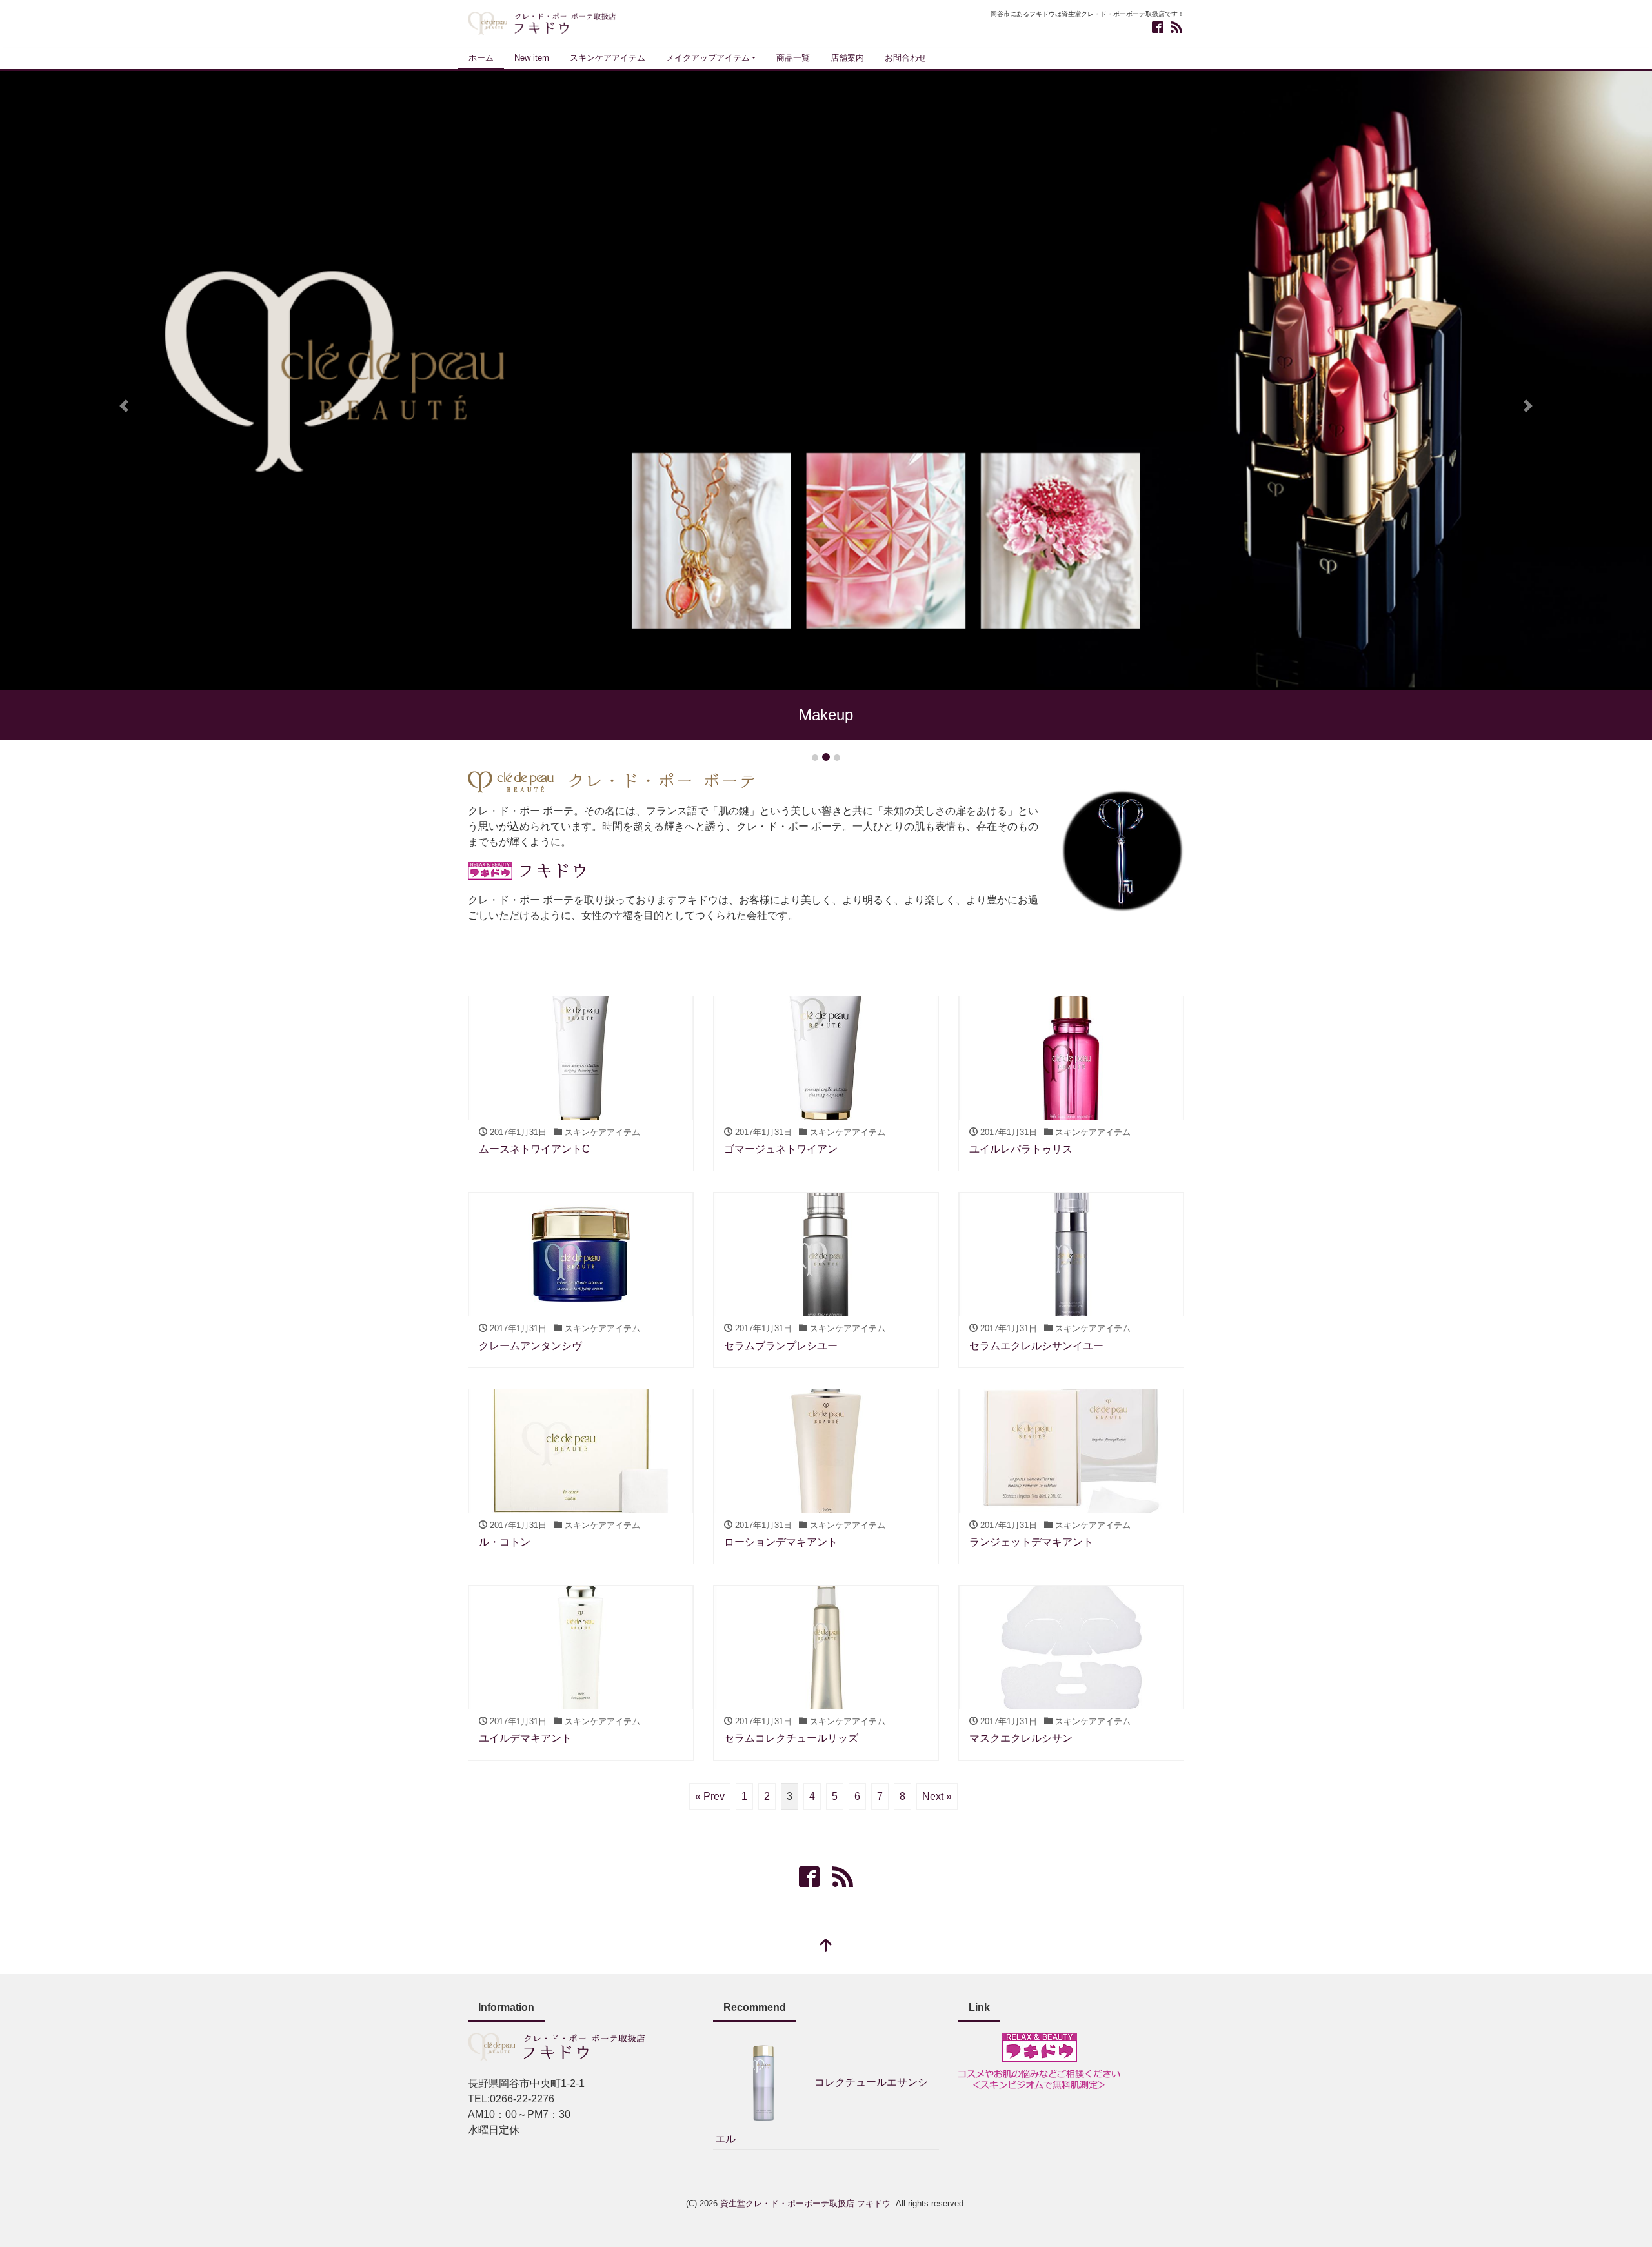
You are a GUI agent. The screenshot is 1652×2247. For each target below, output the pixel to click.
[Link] (1039, 2060)
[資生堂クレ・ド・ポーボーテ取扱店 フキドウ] (542, 22)
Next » (937, 1796)
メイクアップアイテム (708, 58)
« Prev (710, 1796)
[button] (124, 406)
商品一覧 (793, 58)
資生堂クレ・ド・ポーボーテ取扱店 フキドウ (805, 2203)
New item (532, 58)
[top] (826, 1947)
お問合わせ (906, 58)
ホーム (481, 58)
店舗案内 (847, 58)
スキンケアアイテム (608, 58)
